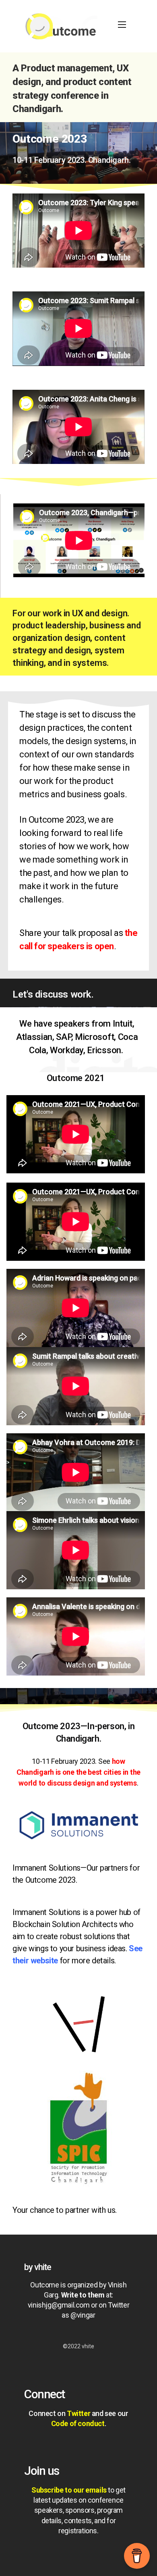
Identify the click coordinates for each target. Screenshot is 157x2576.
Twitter (78, 2413)
